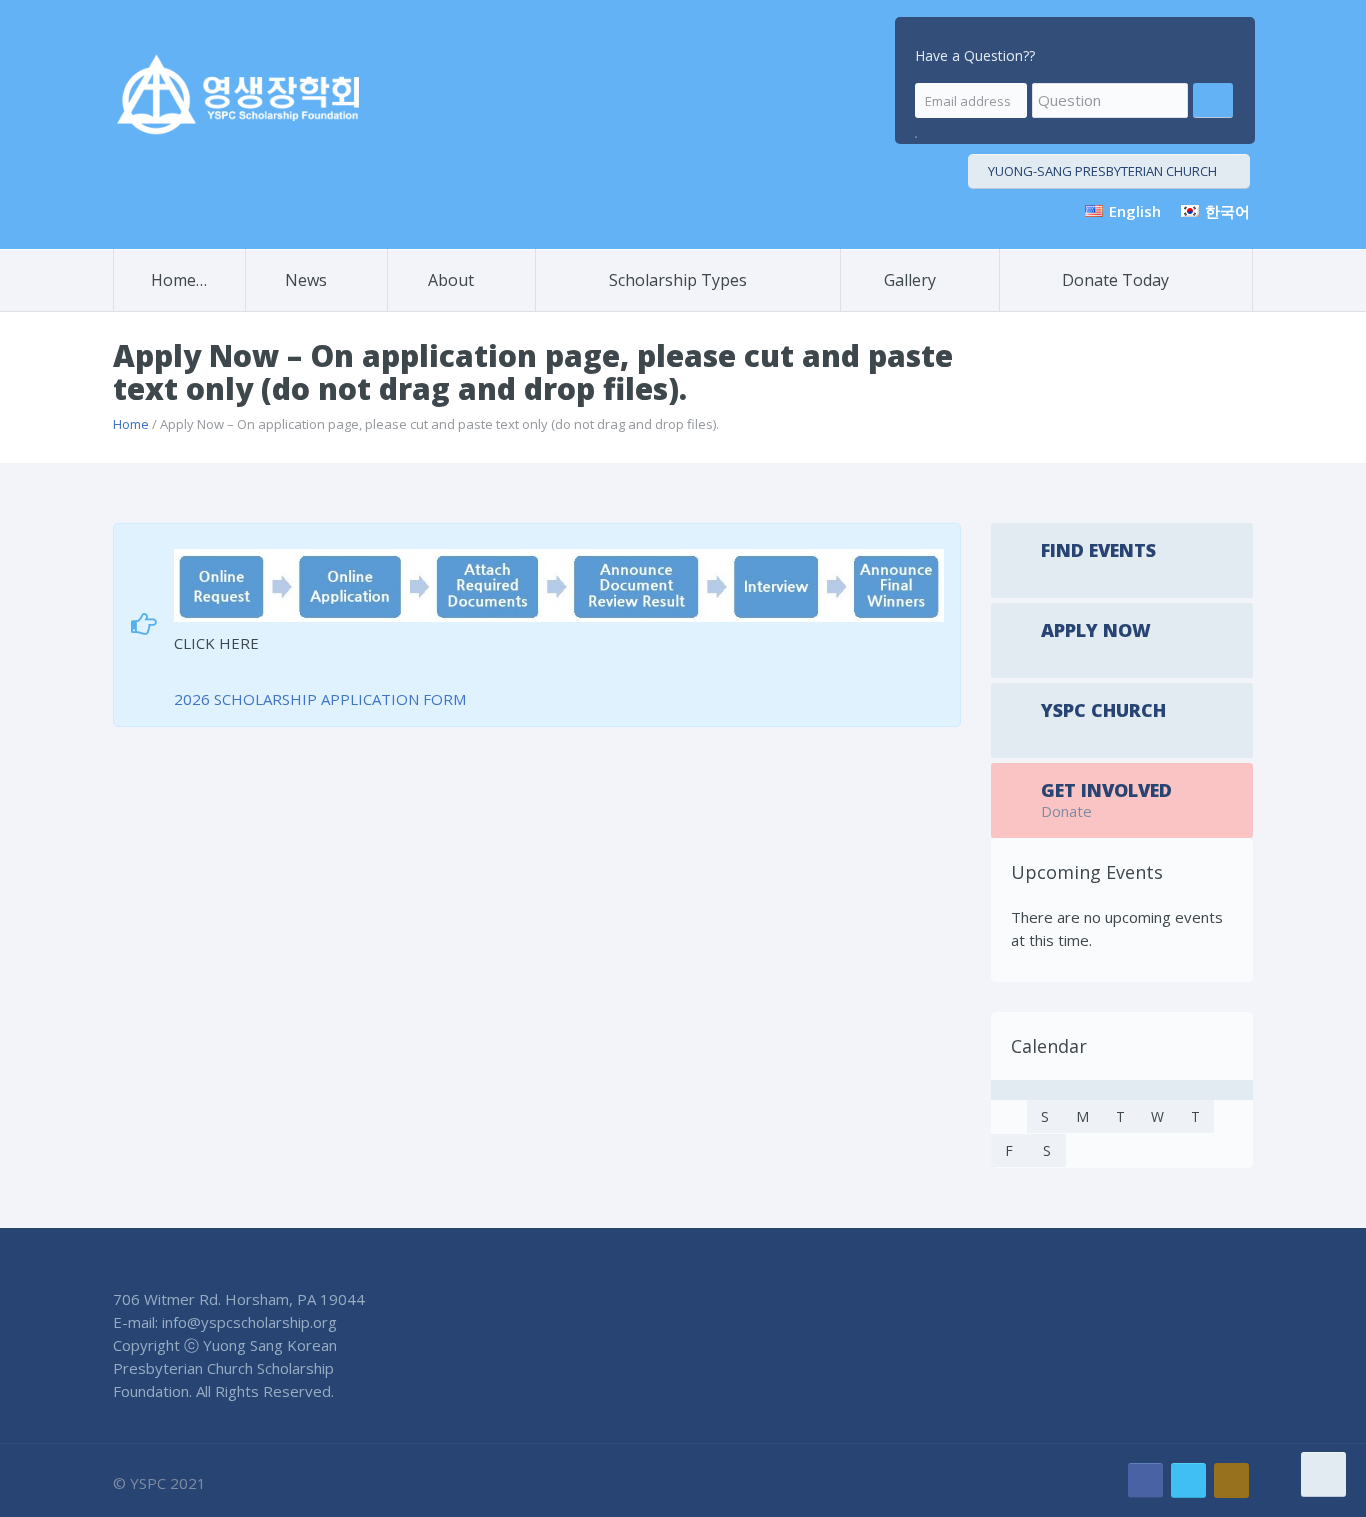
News (306, 280)
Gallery (910, 280)
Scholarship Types (678, 280)
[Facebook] (1145, 1480)
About (451, 280)
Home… (179, 280)
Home (131, 424)
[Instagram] (1231, 1480)
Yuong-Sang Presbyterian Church (1102, 171)
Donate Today (1115, 280)
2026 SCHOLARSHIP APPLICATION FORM (320, 699)
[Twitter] (1188, 1480)
